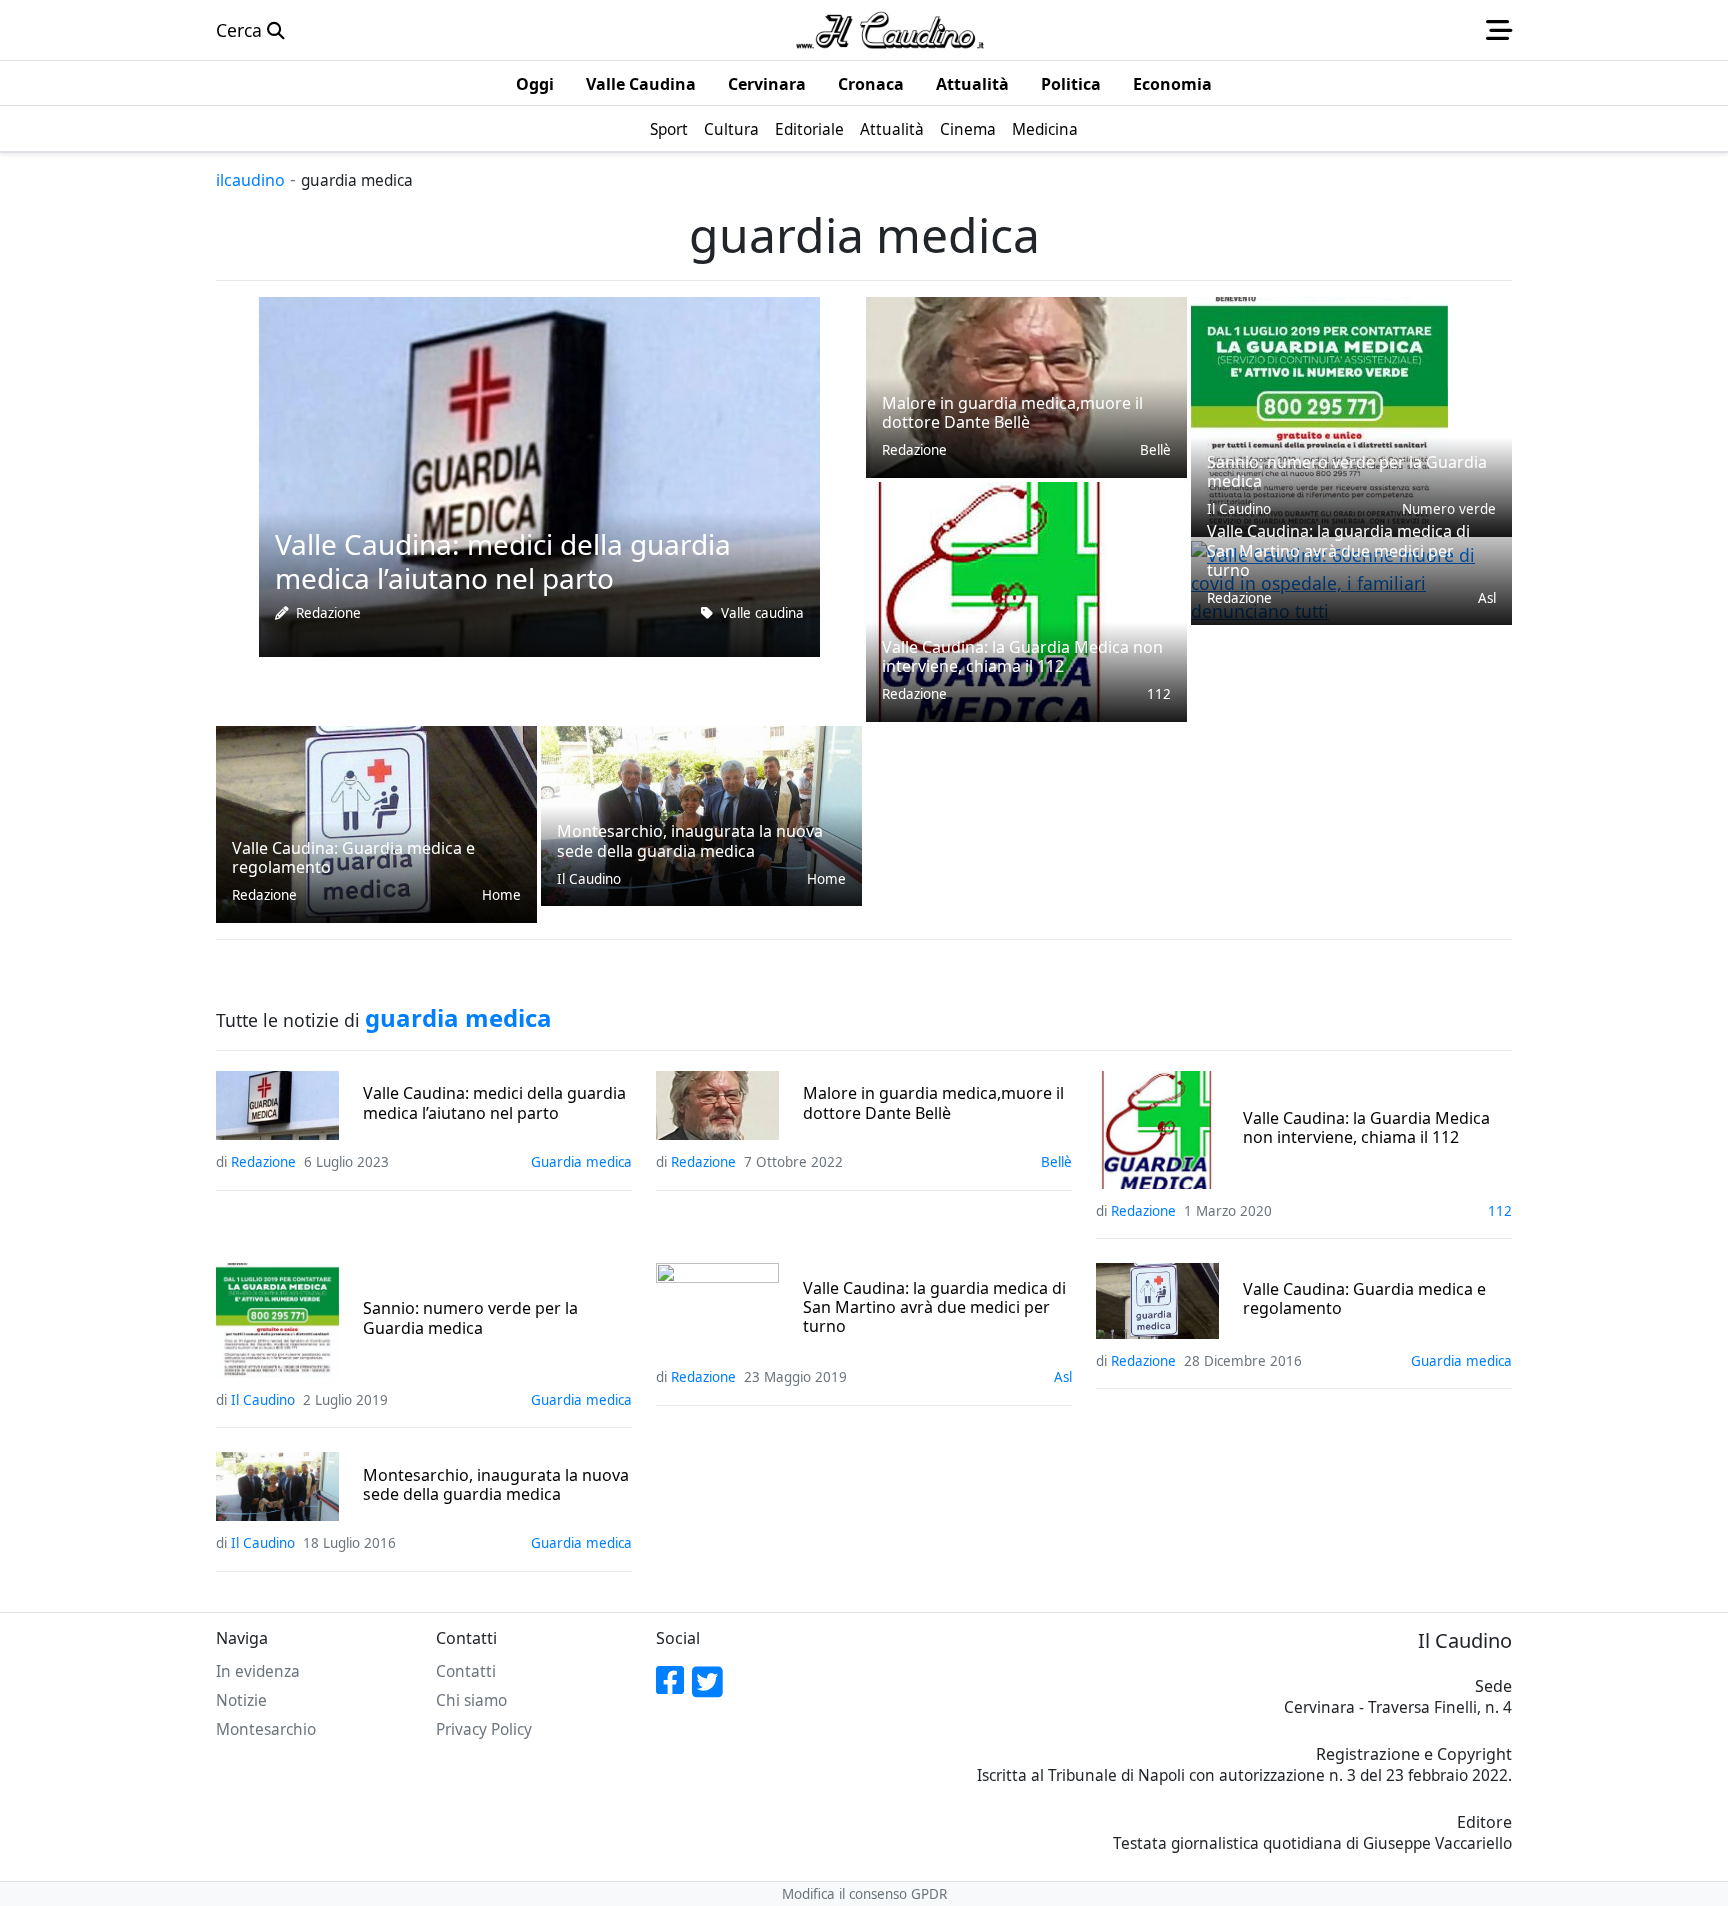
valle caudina (762, 613)
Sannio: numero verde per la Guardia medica (470, 1318)
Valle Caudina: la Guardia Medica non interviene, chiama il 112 (1366, 1128)
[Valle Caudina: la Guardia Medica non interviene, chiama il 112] (991, 600)
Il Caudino (589, 879)
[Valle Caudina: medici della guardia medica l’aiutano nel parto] (539, 475)
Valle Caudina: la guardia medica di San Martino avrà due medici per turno (934, 1308)
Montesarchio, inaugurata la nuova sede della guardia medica (496, 1485)
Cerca (241, 30)
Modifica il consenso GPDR (864, 1894)
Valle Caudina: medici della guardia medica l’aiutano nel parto (494, 1103)
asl (1487, 598)
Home (501, 895)
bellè (1155, 450)
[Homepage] (890, 30)
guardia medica (581, 1162)
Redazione (328, 613)
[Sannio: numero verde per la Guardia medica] (1319, 415)
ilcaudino (250, 180)
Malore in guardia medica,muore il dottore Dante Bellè (933, 1103)
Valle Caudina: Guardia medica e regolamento (1364, 1299)
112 (1159, 694)
